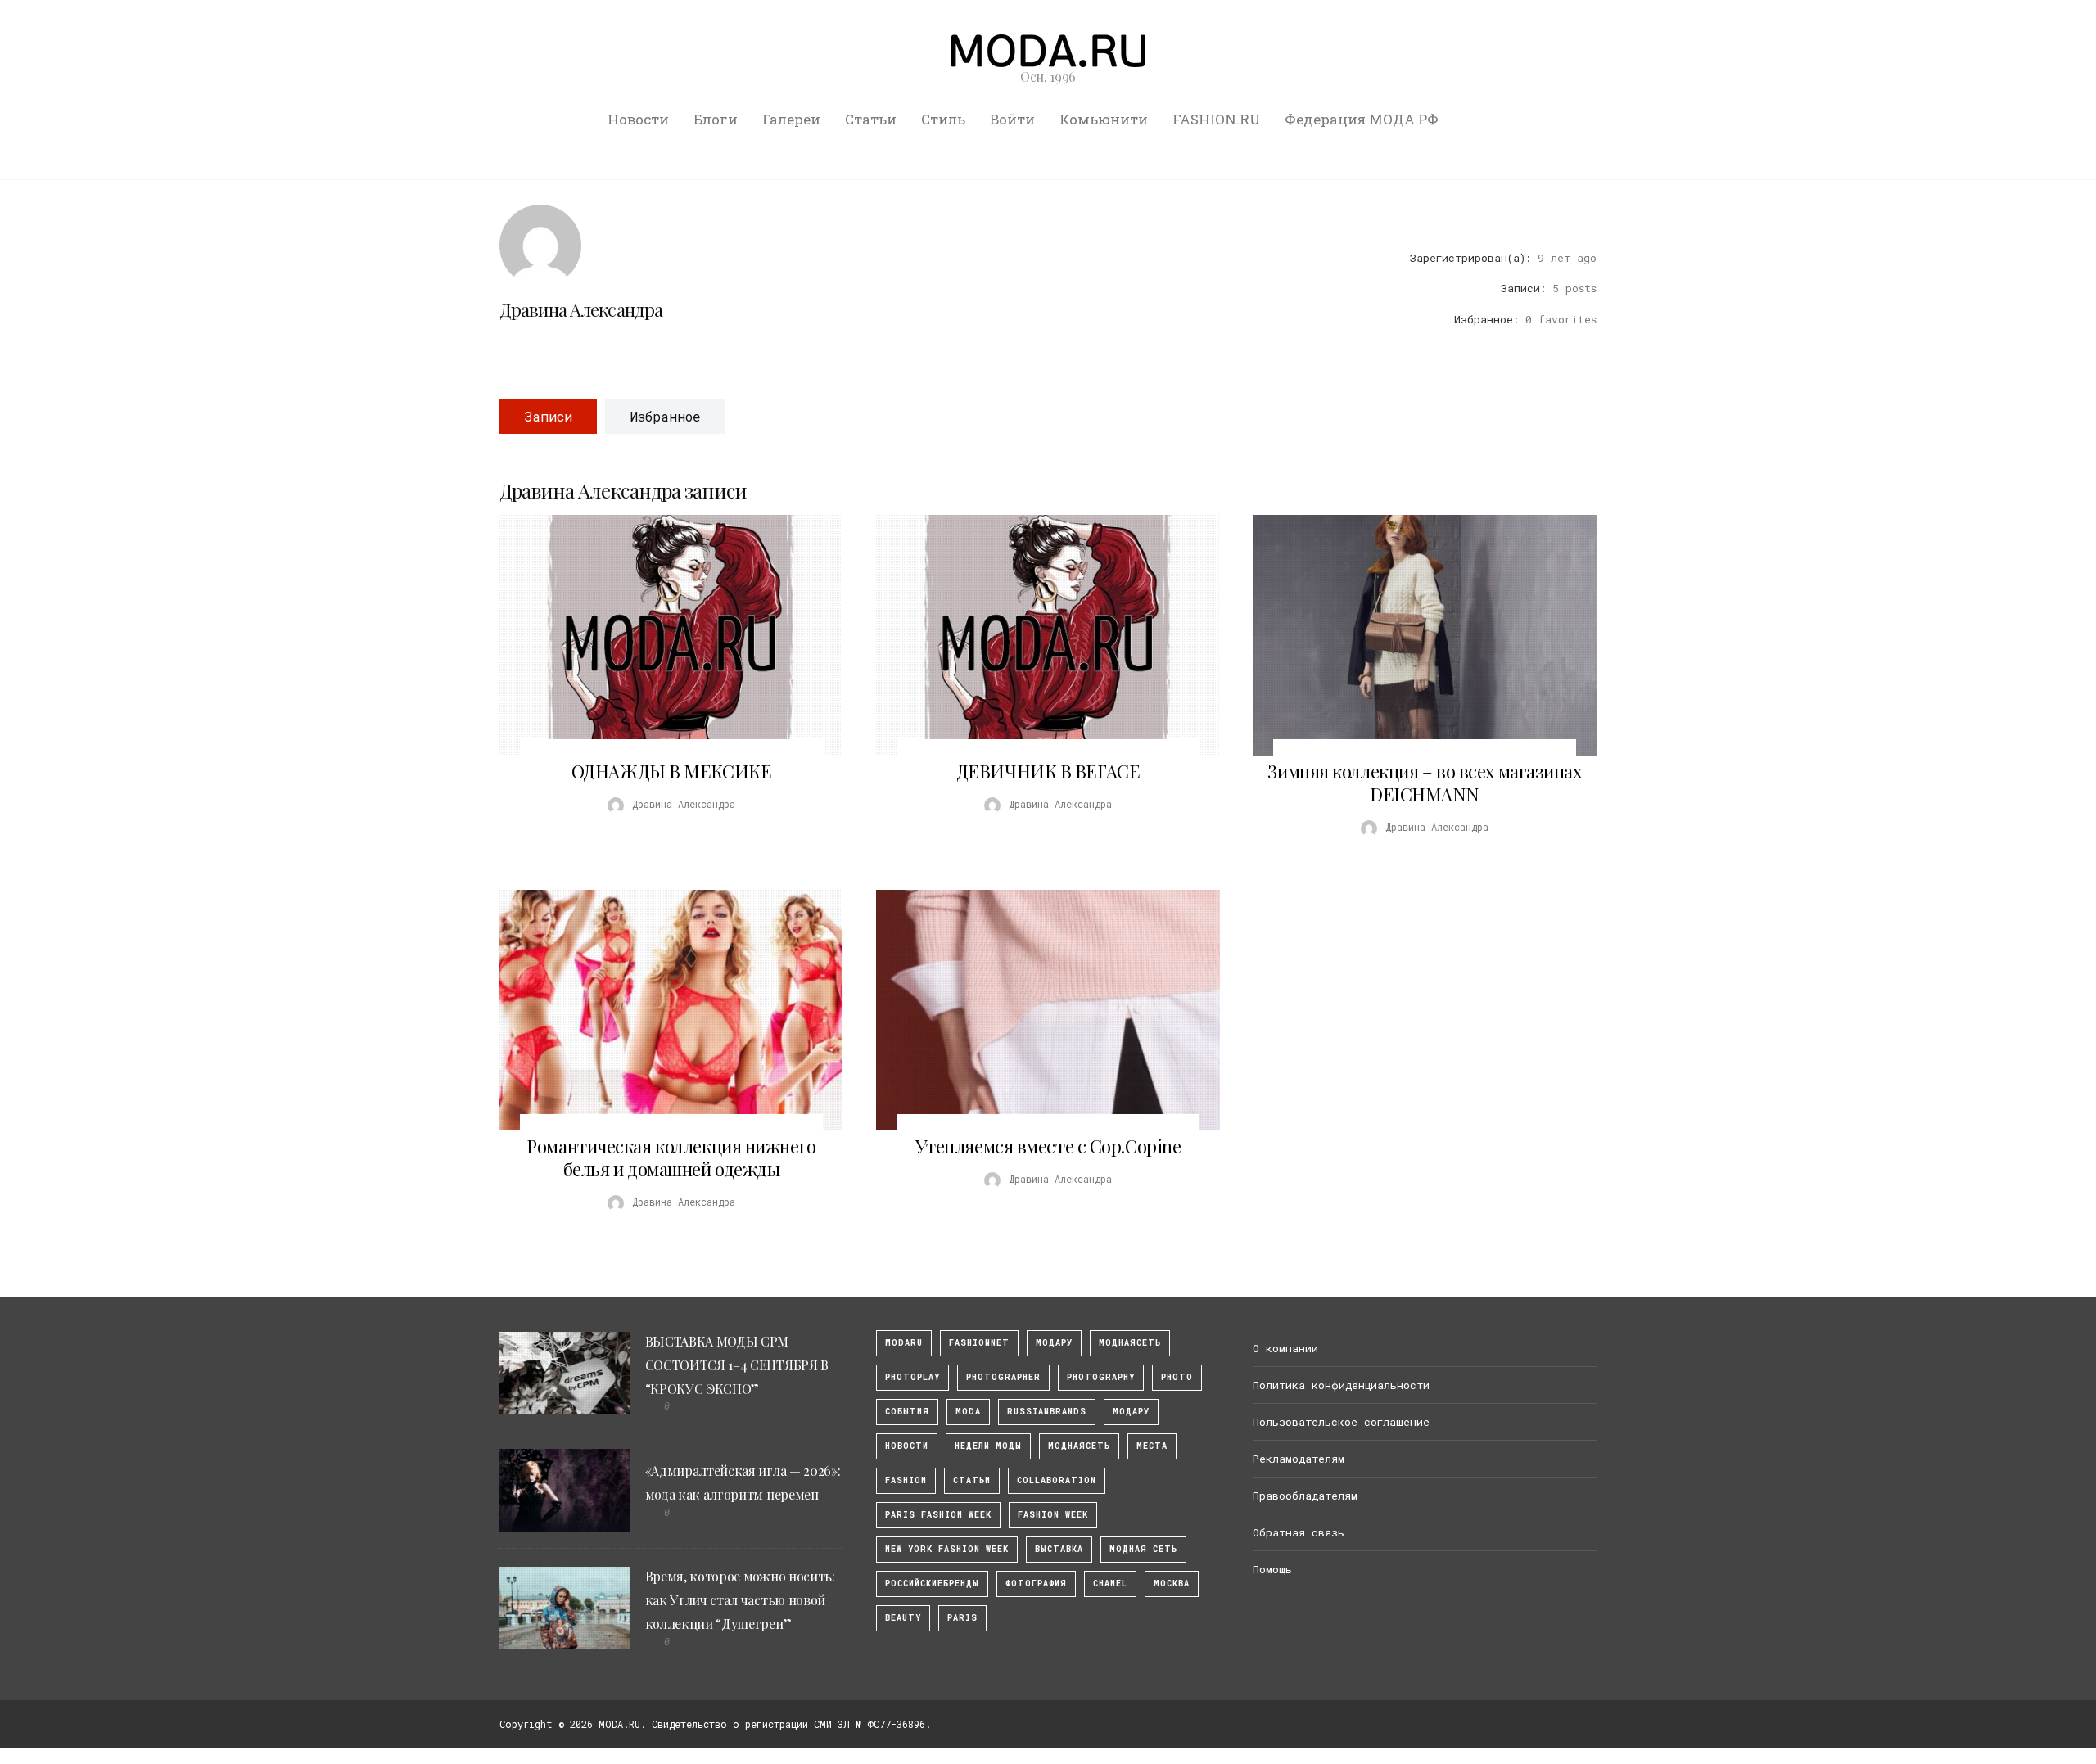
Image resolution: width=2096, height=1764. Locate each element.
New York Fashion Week (947, 1549)
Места (1152, 1446)
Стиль (943, 119)
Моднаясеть (1079, 1446)
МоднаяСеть (1130, 1343)
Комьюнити (1104, 119)
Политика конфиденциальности (1341, 1385)
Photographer (1003, 1377)
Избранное (665, 416)
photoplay (912, 1377)
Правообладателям (1305, 1496)
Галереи (791, 119)
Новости (638, 119)
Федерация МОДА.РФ (1362, 119)
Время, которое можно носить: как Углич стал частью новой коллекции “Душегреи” (740, 1600)
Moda (968, 1412)
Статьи (871, 119)
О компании (1285, 1348)
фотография (1036, 1584)
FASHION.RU (1216, 119)
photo (1177, 1377)
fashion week (1053, 1515)
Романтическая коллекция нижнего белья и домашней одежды (671, 1157)
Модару (1131, 1412)
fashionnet (979, 1343)
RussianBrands (1047, 1412)
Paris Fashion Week (938, 1515)
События (907, 1412)
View (662, 635)
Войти (1012, 119)
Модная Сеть (1143, 1549)
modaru (904, 1343)
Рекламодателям (1299, 1459)
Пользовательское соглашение (1341, 1422)
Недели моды (988, 1446)
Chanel (1110, 1584)
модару (1054, 1343)
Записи (548, 416)
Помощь (1272, 1569)
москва (1172, 1584)
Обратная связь (1299, 1532)
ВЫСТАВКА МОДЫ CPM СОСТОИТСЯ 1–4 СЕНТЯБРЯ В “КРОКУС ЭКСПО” (737, 1365)
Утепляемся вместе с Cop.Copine (1048, 1146)
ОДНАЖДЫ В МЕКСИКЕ (672, 771)
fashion (906, 1480)
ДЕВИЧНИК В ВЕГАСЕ (1048, 771)
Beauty (903, 1618)
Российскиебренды (932, 1584)
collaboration (1057, 1480)
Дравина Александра (581, 309)
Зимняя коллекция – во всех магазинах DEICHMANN (1424, 783)
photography (1101, 1377)
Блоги (716, 119)
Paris (962, 1618)
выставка (1059, 1549)
